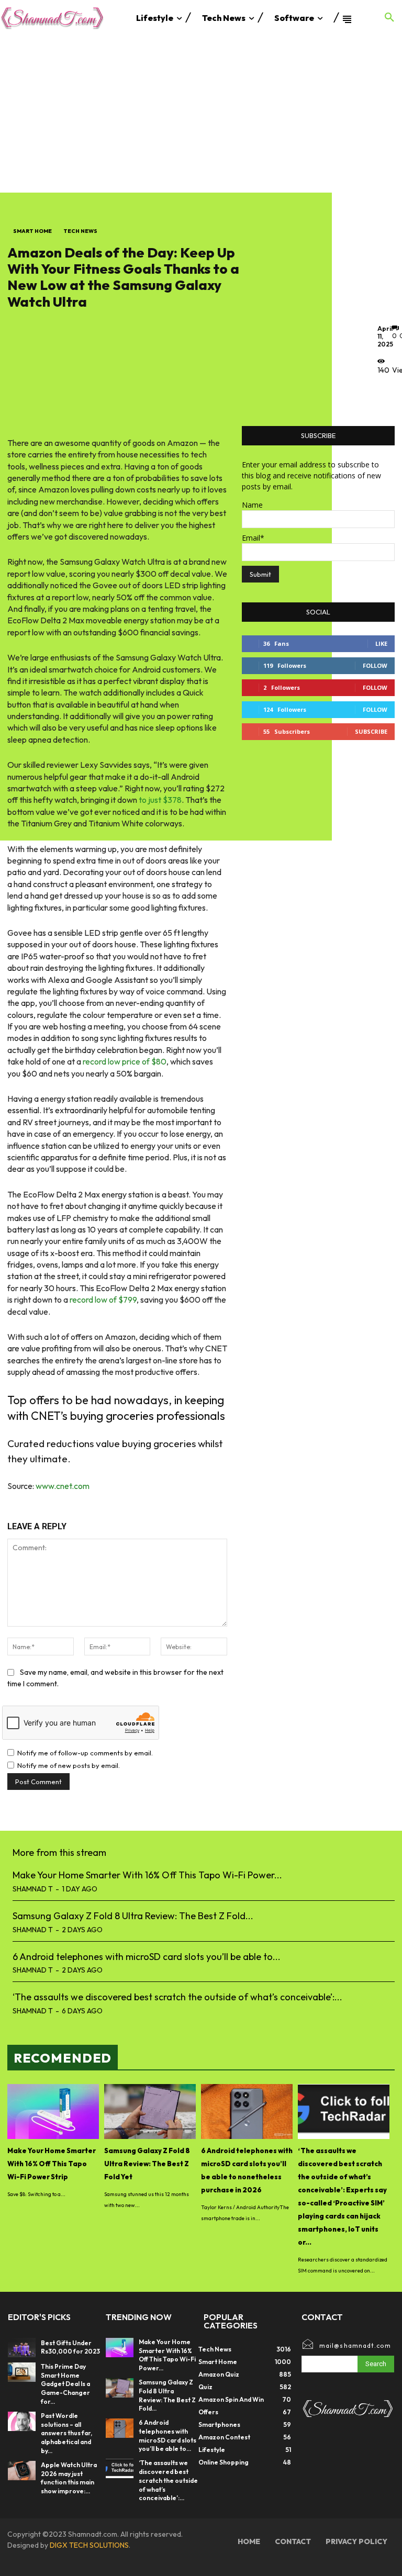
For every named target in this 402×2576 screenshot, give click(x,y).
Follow (375, 665)
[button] (389, 18)
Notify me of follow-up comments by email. (85, 1753)
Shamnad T (33, 1889)
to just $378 (160, 800)
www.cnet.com (63, 1486)
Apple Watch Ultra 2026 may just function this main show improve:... (69, 2478)
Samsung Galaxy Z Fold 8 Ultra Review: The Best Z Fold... (133, 1916)
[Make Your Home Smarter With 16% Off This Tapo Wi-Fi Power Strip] (53, 2112)
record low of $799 (103, 1300)
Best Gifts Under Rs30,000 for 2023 (70, 2347)
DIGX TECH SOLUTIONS (89, 2545)
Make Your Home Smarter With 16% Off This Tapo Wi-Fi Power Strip (52, 2164)
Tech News (80, 231)
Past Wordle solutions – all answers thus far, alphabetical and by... (66, 2433)
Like (381, 643)
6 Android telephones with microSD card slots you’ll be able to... (147, 1957)
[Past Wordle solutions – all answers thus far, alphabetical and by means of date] (22, 2421)
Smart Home (32, 231)
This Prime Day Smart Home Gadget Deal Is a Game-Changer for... (65, 2384)
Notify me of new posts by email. (69, 1765)
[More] (388, 394)
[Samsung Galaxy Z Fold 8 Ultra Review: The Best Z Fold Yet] (150, 2112)
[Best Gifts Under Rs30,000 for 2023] (22, 2348)
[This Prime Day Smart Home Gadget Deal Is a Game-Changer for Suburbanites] (22, 2372)
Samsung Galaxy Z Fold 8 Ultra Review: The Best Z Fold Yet (147, 2164)
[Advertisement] (201, 114)
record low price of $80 (125, 1061)
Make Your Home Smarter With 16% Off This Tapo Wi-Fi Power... (147, 1875)
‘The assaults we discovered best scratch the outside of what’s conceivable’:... (177, 1997)
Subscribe (371, 731)
